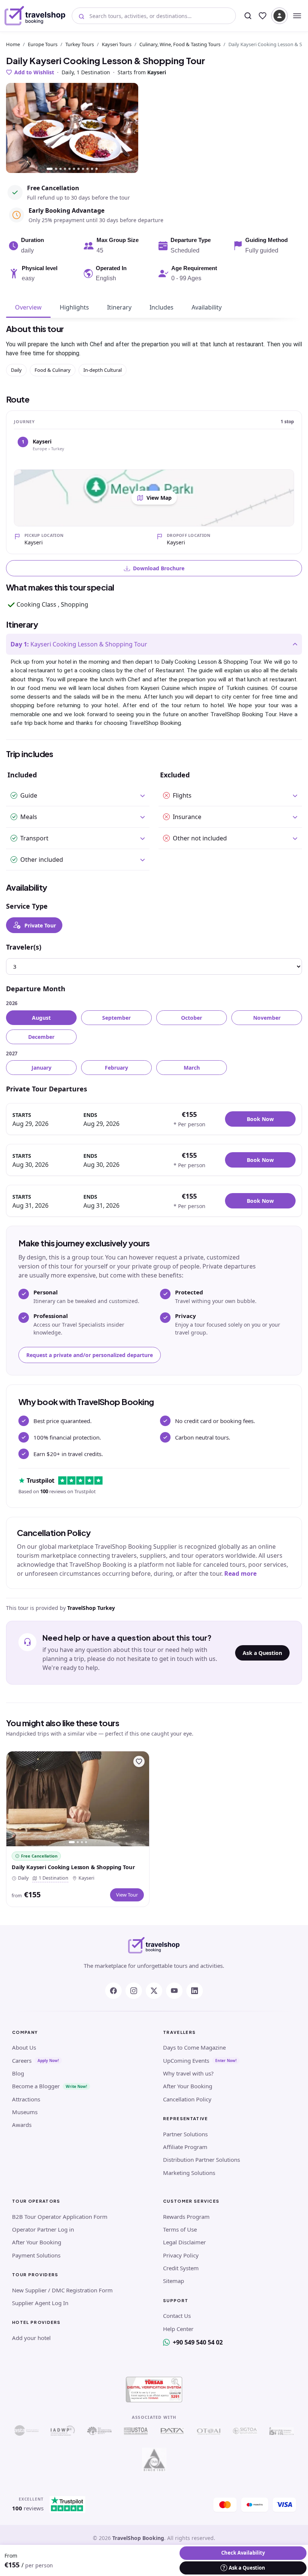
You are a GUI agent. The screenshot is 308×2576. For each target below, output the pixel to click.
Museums (25, 2112)
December (41, 1037)
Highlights (74, 307)
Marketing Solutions (189, 2173)
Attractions (26, 2099)
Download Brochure (159, 568)
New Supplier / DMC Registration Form (62, 2290)
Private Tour (40, 925)
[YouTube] (174, 1991)
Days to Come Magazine (194, 2047)
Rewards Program (186, 2217)
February (116, 1068)
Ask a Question (262, 1653)
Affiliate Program (185, 2147)
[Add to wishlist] (139, 1761)
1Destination (52, 1878)
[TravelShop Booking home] (35, 16)
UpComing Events (186, 2060)
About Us (24, 2047)
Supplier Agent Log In (40, 2303)
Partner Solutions (185, 2134)
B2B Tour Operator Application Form (60, 2217)
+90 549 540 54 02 (198, 2342)
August (41, 1018)
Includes (162, 307)
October (192, 1018)
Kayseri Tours (117, 44)
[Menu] (297, 16)
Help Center (178, 2329)
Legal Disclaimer (184, 2242)
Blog (18, 2073)
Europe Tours (43, 44)
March (192, 1068)
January (42, 1068)
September (116, 1018)
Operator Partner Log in (43, 2229)
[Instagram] (134, 1991)
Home (13, 44)
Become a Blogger (36, 2086)
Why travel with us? (188, 2073)
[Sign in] (279, 16)
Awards (22, 2125)
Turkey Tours (80, 44)
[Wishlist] (263, 16)
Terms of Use (180, 2229)
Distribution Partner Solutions (202, 2160)
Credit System (181, 2268)
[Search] (248, 16)
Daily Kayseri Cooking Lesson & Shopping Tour (73, 1867)
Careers (22, 2060)
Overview (28, 307)
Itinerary (119, 307)
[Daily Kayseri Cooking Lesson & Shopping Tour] (78, 1799)
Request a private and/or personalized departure (90, 1355)
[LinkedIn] (195, 1991)
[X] (154, 1991)
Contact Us (177, 2316)
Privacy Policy (181, 2255)
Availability (207, 307)
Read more (240, 1574)
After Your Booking (188, 2086)
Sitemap (174, 2281)
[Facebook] (113, 1991)
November (267, 1018)
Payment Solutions (36, 2255)
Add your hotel (31, 2338)
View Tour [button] (127, 1895)
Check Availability (243, 2553)
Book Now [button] (260, 1119)
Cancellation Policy (187, 2099)
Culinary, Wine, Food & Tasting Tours (180, 44)
